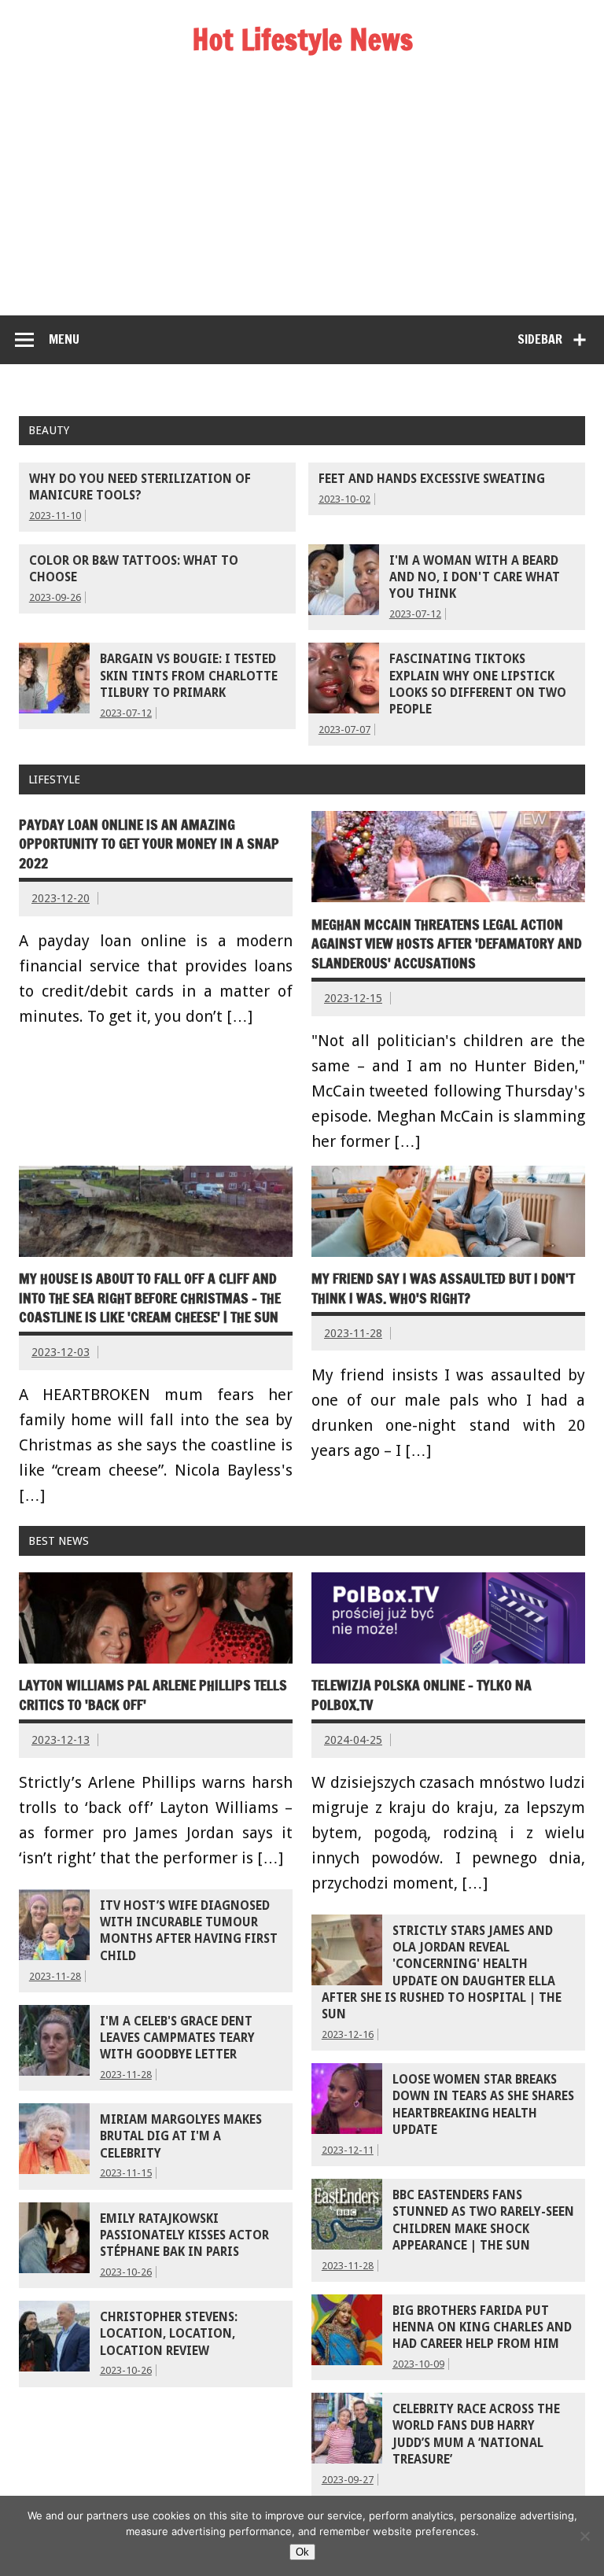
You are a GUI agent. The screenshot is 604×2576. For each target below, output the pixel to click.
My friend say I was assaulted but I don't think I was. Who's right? (443, 1288)
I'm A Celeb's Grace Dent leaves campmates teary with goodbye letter (177, 2038)
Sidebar (540, 339)
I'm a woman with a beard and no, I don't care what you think (475, 578)
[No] (584, 2536)
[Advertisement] (302, 197)
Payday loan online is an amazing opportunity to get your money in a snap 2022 (149, 844)
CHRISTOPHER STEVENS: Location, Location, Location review (169, 2334)
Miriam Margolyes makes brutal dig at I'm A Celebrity (181, 2137)
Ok (302, 2552)
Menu (64, 339)
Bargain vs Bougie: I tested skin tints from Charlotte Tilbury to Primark (189, 676)
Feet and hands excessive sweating (432, 479)
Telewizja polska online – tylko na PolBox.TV (422, 1695)
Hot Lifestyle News (302, 39)
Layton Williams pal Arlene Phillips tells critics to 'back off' (153, 1695)
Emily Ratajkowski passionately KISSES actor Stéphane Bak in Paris (184, 2236)
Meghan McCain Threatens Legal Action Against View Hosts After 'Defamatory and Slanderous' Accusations (447, 944)
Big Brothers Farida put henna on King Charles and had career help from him (482, 2328)
